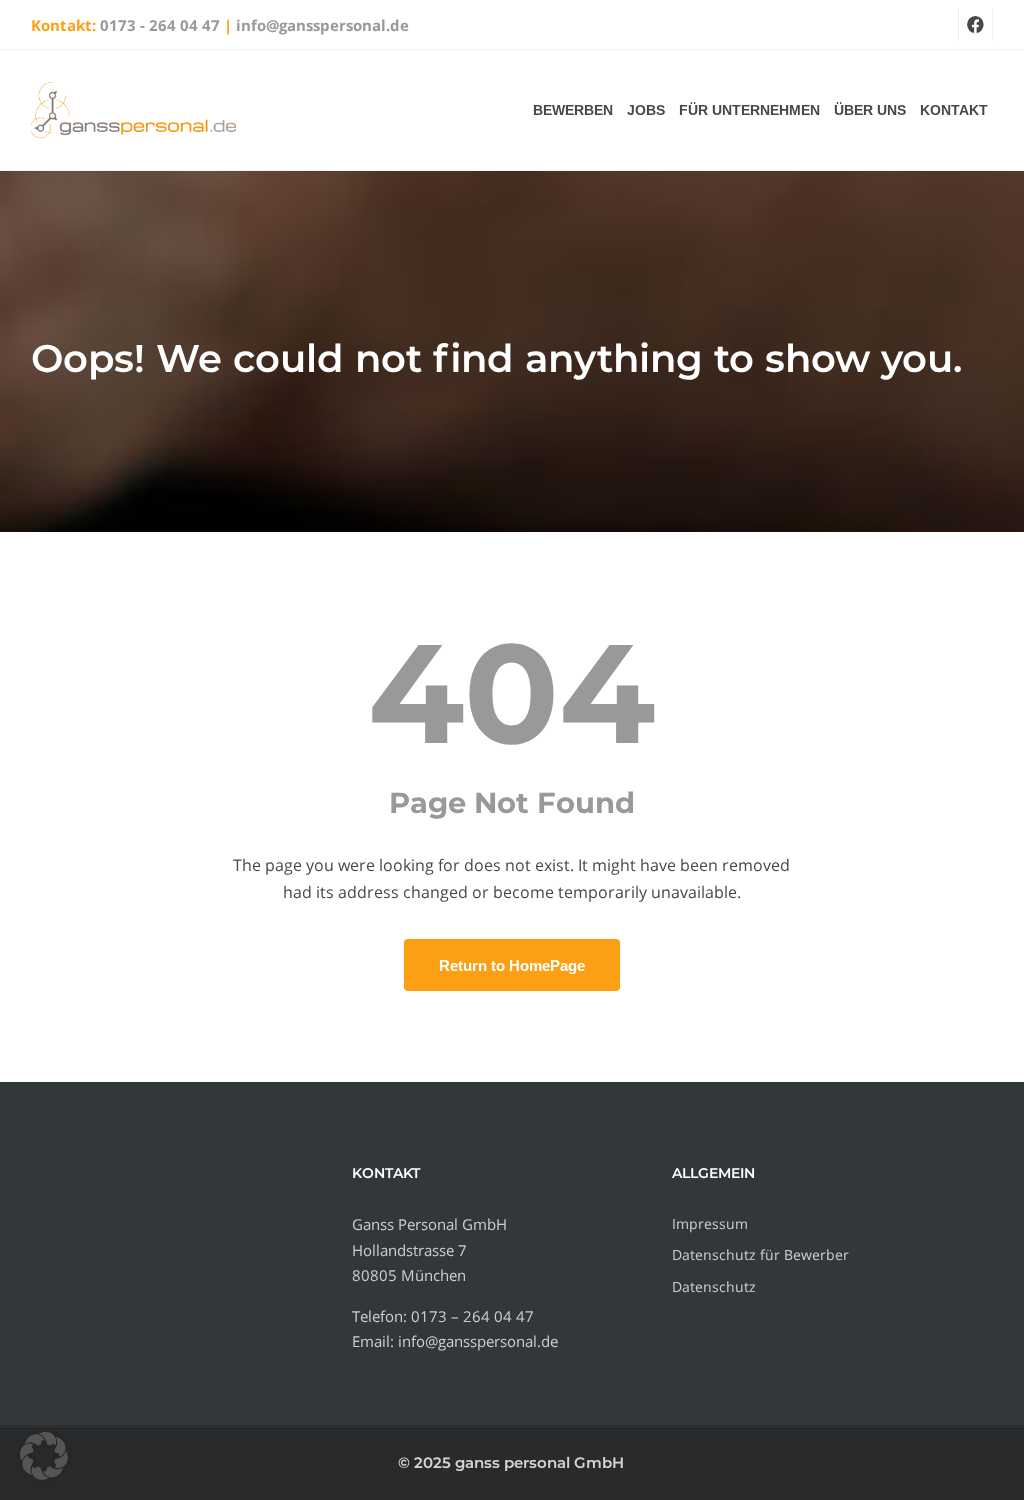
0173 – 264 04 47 (472, 1316)
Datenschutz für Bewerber (760, 1254)
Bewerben (573, 110)
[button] (44, 1456)
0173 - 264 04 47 (160, 25)
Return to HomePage (512, 965)
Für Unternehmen (749, 110)
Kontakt (954, 110)
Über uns (870, 110)
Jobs (646, 110)
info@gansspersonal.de (322, 25)
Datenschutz (714, 1286)
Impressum (710, 1223)
